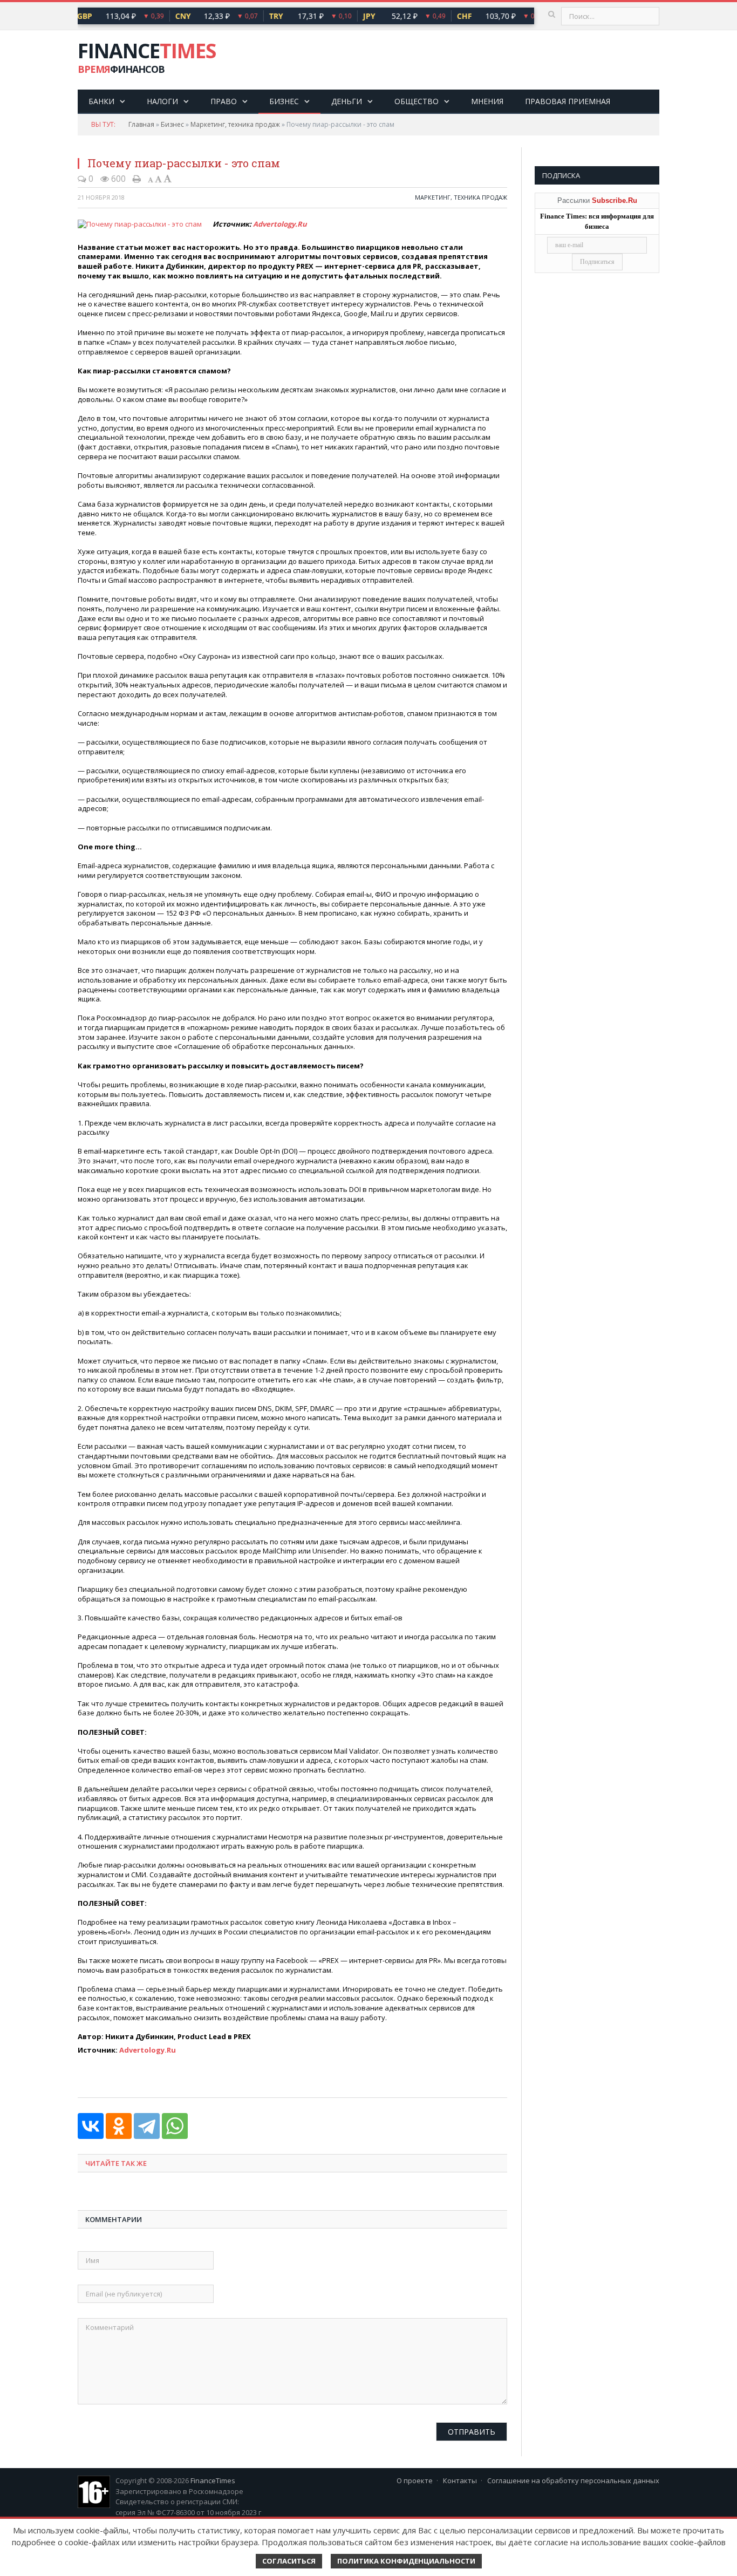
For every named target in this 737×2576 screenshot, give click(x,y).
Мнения (487, 101)
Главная (141, 124)
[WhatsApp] (175, 2126)
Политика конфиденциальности (406, 2561)
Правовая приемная (568, 101)
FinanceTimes (213, 2480)
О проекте (415, 2480)
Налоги (162, 101)
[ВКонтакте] (91, 2126)
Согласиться (289, 2561)
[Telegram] (147, 2126)
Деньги (347, 101)
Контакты (460, 2480)
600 (117, 179)
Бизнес (284, 101)
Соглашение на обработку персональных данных (573, 2480)
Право (224, 101)
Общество (417, 101)
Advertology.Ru (280, 224)
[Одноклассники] (119, 2126)
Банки (101, 101)
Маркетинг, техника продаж (235, 124)
